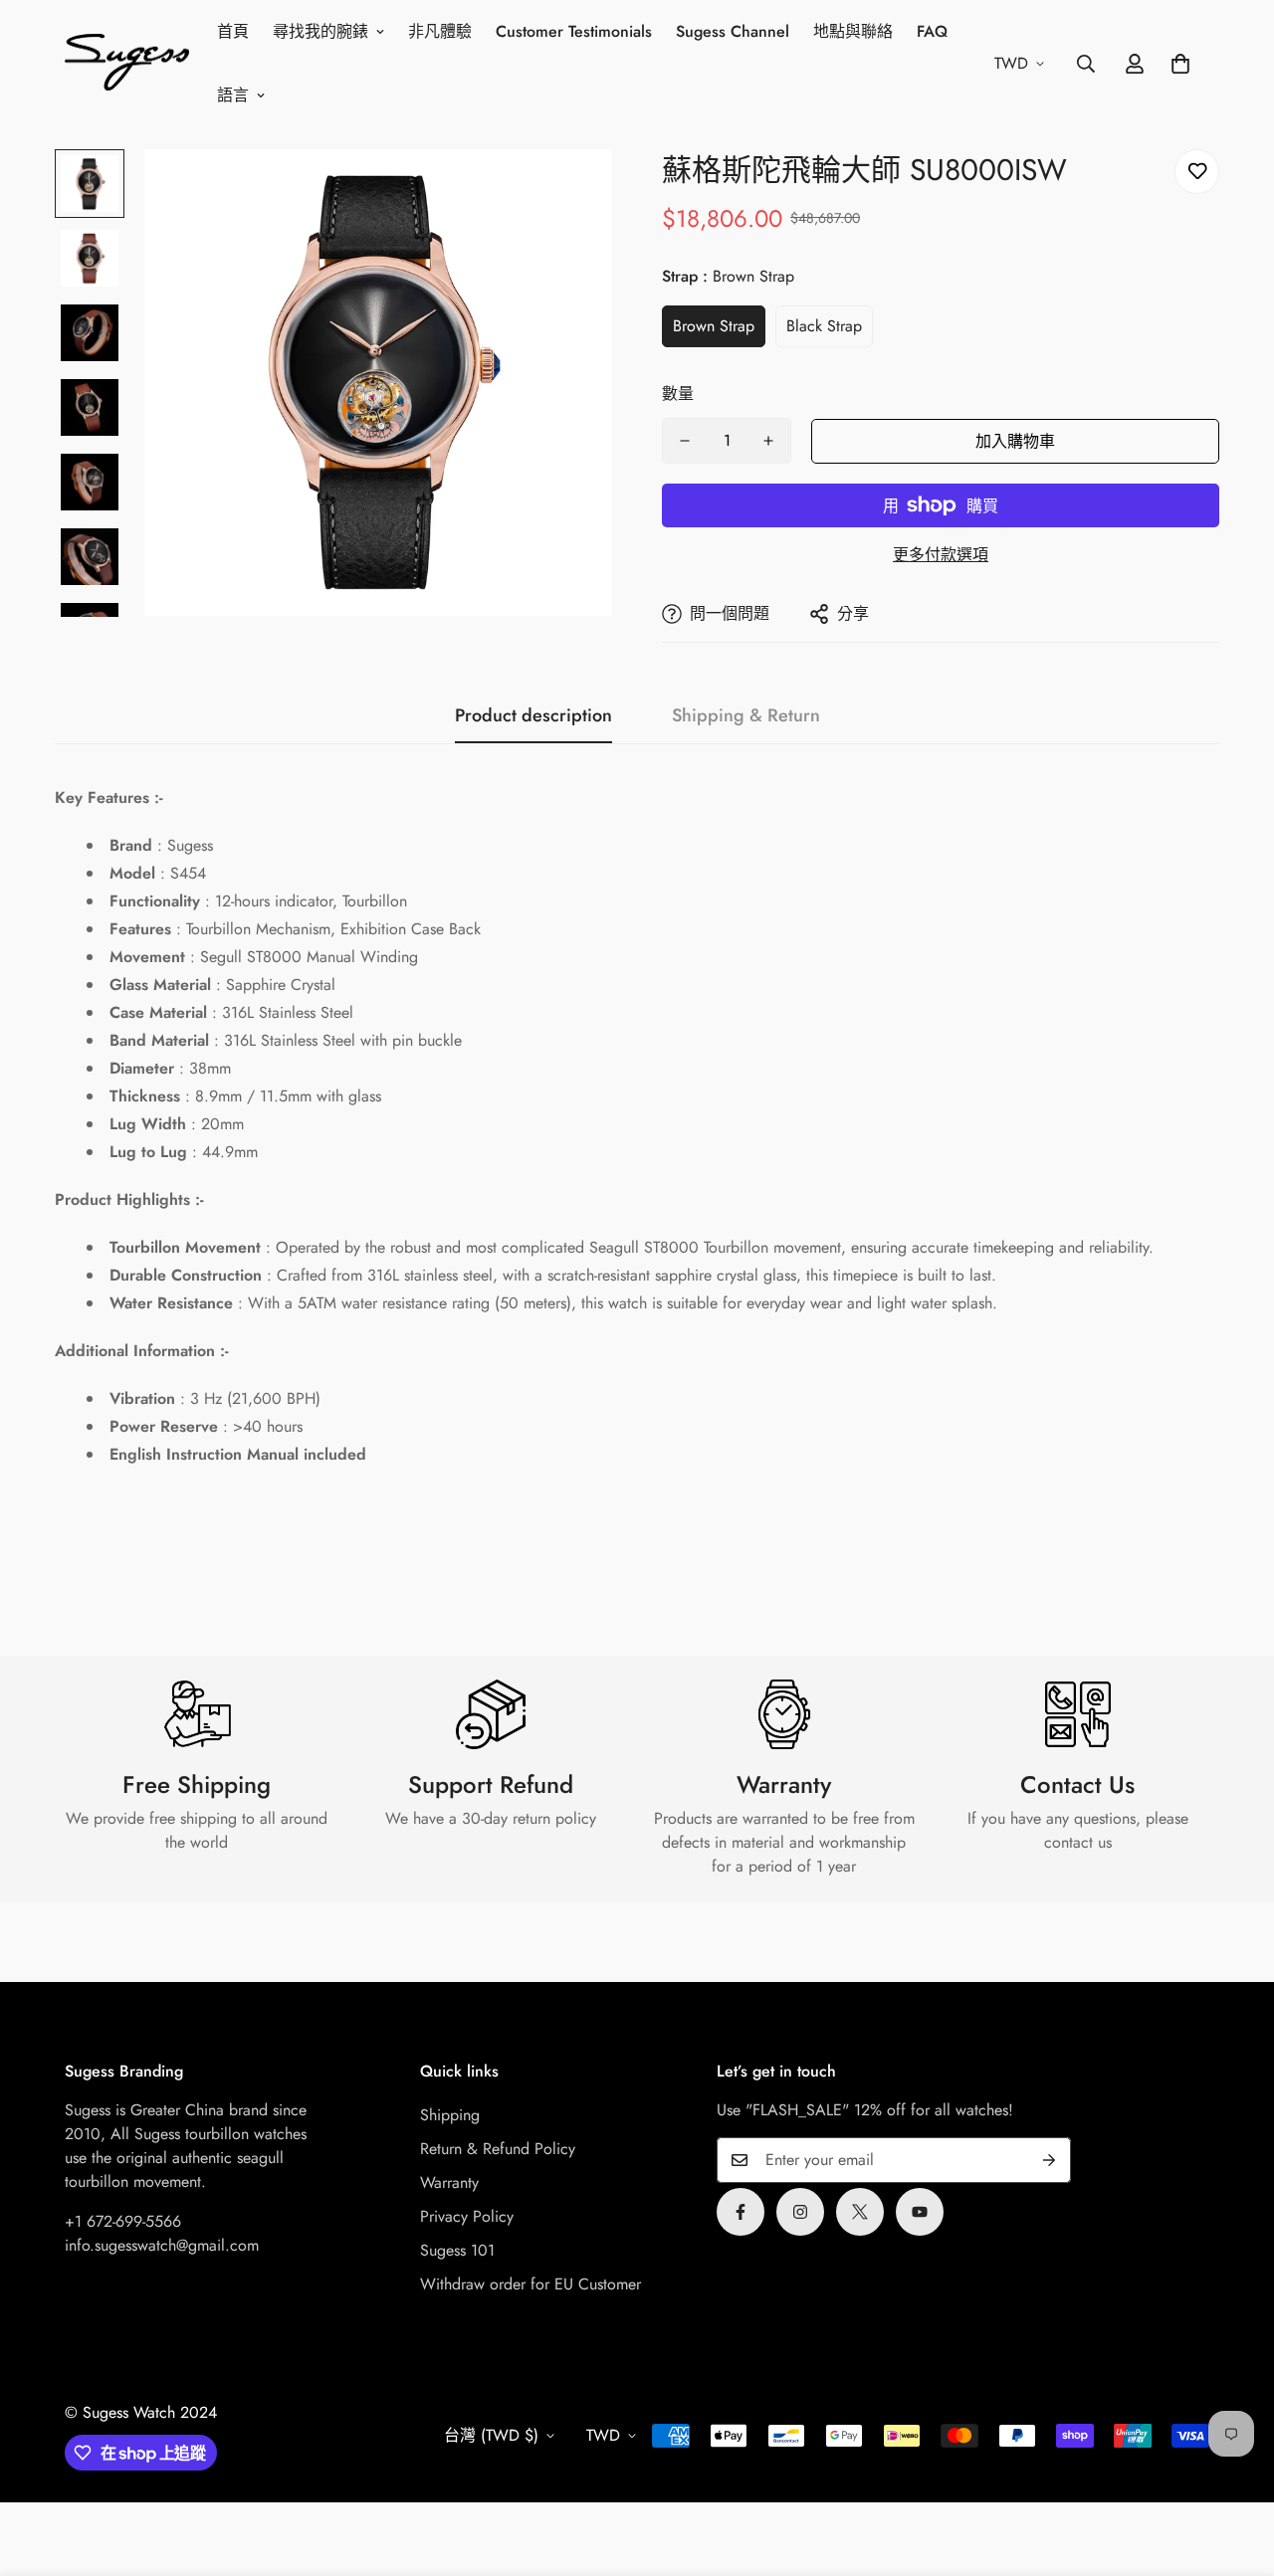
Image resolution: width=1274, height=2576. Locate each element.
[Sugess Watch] (127, 64)
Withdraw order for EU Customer (531, 2284)
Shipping (450, 2115)
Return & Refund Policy (498, 2149)
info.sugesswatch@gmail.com (162, 2245)
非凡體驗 (440, 31)
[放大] (570, 192)
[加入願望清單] (1197, 172)
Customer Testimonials (574, 31)
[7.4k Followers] (800, 2212)
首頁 (233, 31)
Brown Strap (714, 326)
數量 (678, 394)
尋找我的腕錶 (320, 31)
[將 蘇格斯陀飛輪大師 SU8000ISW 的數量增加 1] (768, 441)
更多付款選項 (941, 555)
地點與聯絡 (853, 31)
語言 (233, 95)
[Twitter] (860, 2212)
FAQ (932, 31)
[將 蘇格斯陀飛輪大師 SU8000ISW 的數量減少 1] (685, 441)
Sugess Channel (733, 31)
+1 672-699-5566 (123, 2221)
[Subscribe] (1049, 2160)
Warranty (449, 2182)
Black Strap (824, 326)
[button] (1180, 64)
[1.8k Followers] (741, 2212)
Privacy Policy (467, 2216)
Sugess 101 (457, 2250)
